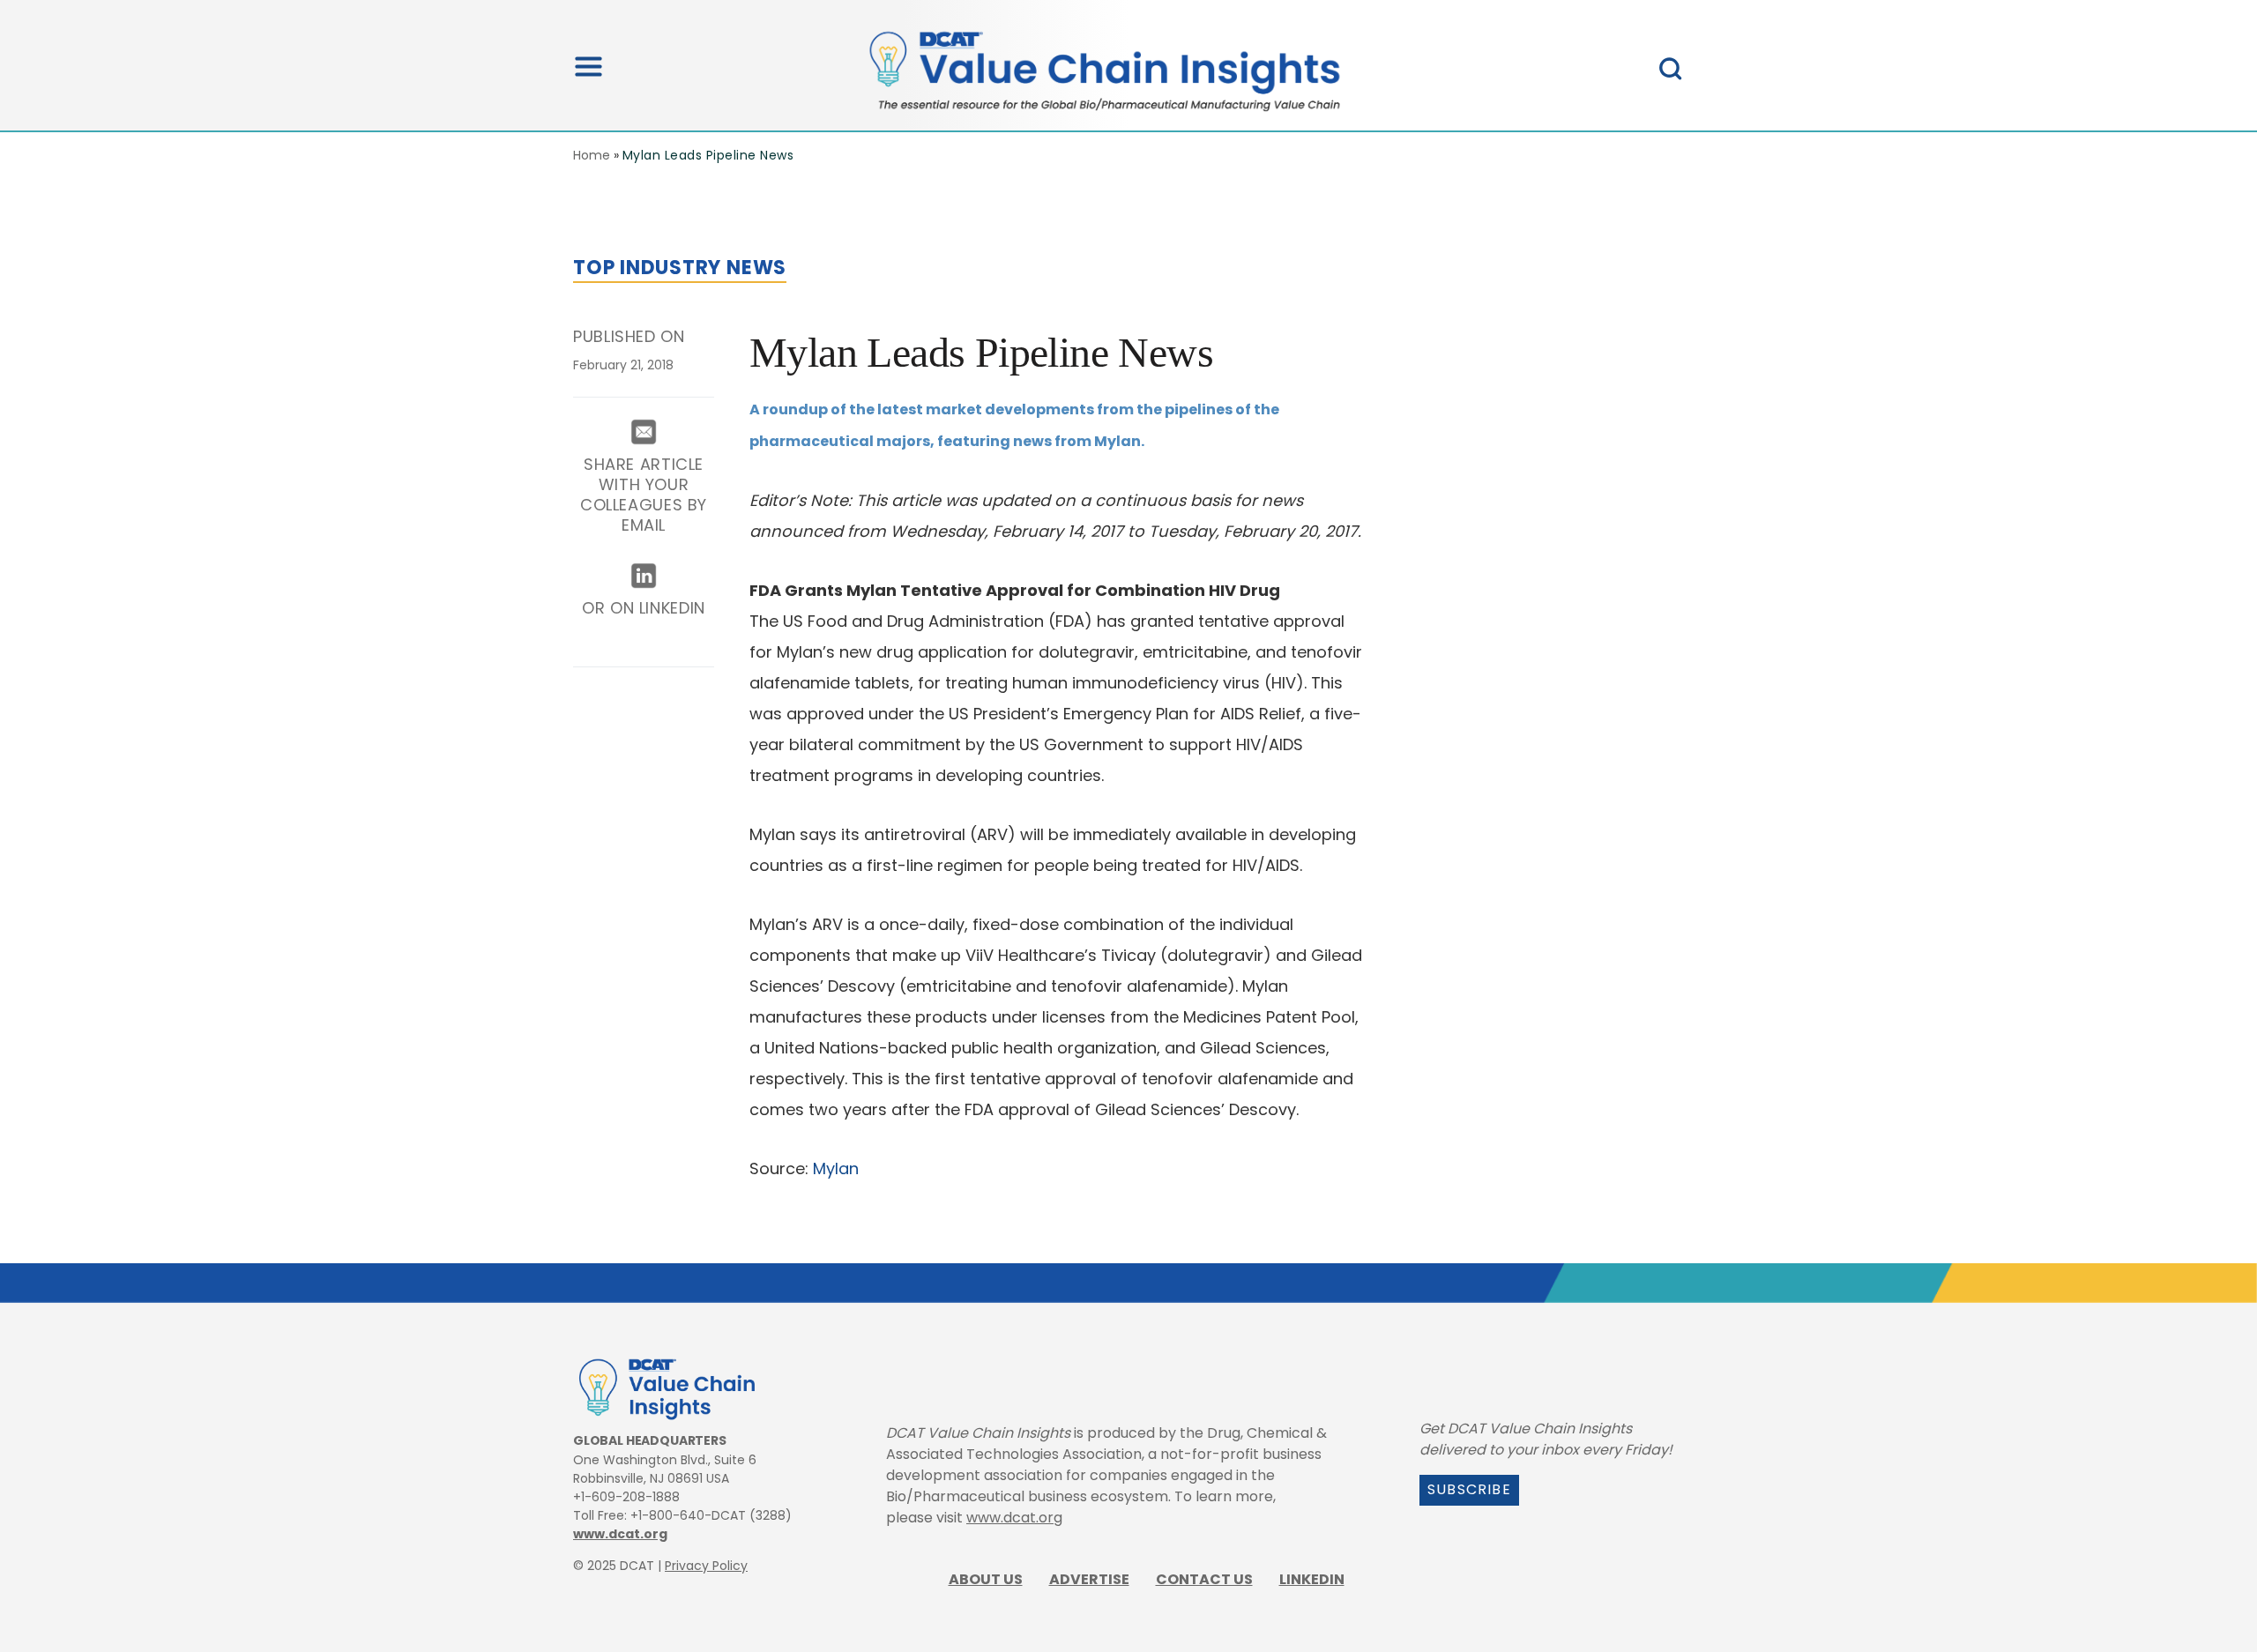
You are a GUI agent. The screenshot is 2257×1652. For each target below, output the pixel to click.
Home (592, 155)
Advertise (1089, 1579)
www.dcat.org (620, 1534)
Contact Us (1204, 1579)
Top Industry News (680, 268)
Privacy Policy (706, 1566)
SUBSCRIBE (1469, 1489)
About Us (986, 1579)
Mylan (836, 1168)
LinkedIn (1312, 1579)
